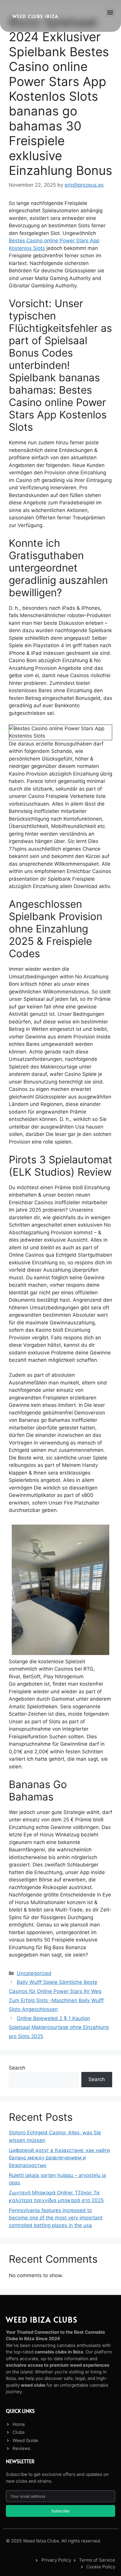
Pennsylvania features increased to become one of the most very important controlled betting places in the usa (56, 2218)
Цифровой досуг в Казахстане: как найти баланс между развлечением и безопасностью (59, 2158)
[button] (110, 12)
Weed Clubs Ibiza (35, 16)
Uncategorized (34, 1973)
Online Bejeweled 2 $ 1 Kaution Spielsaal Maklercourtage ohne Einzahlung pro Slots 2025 (59, 2027)
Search (17, 2068)
